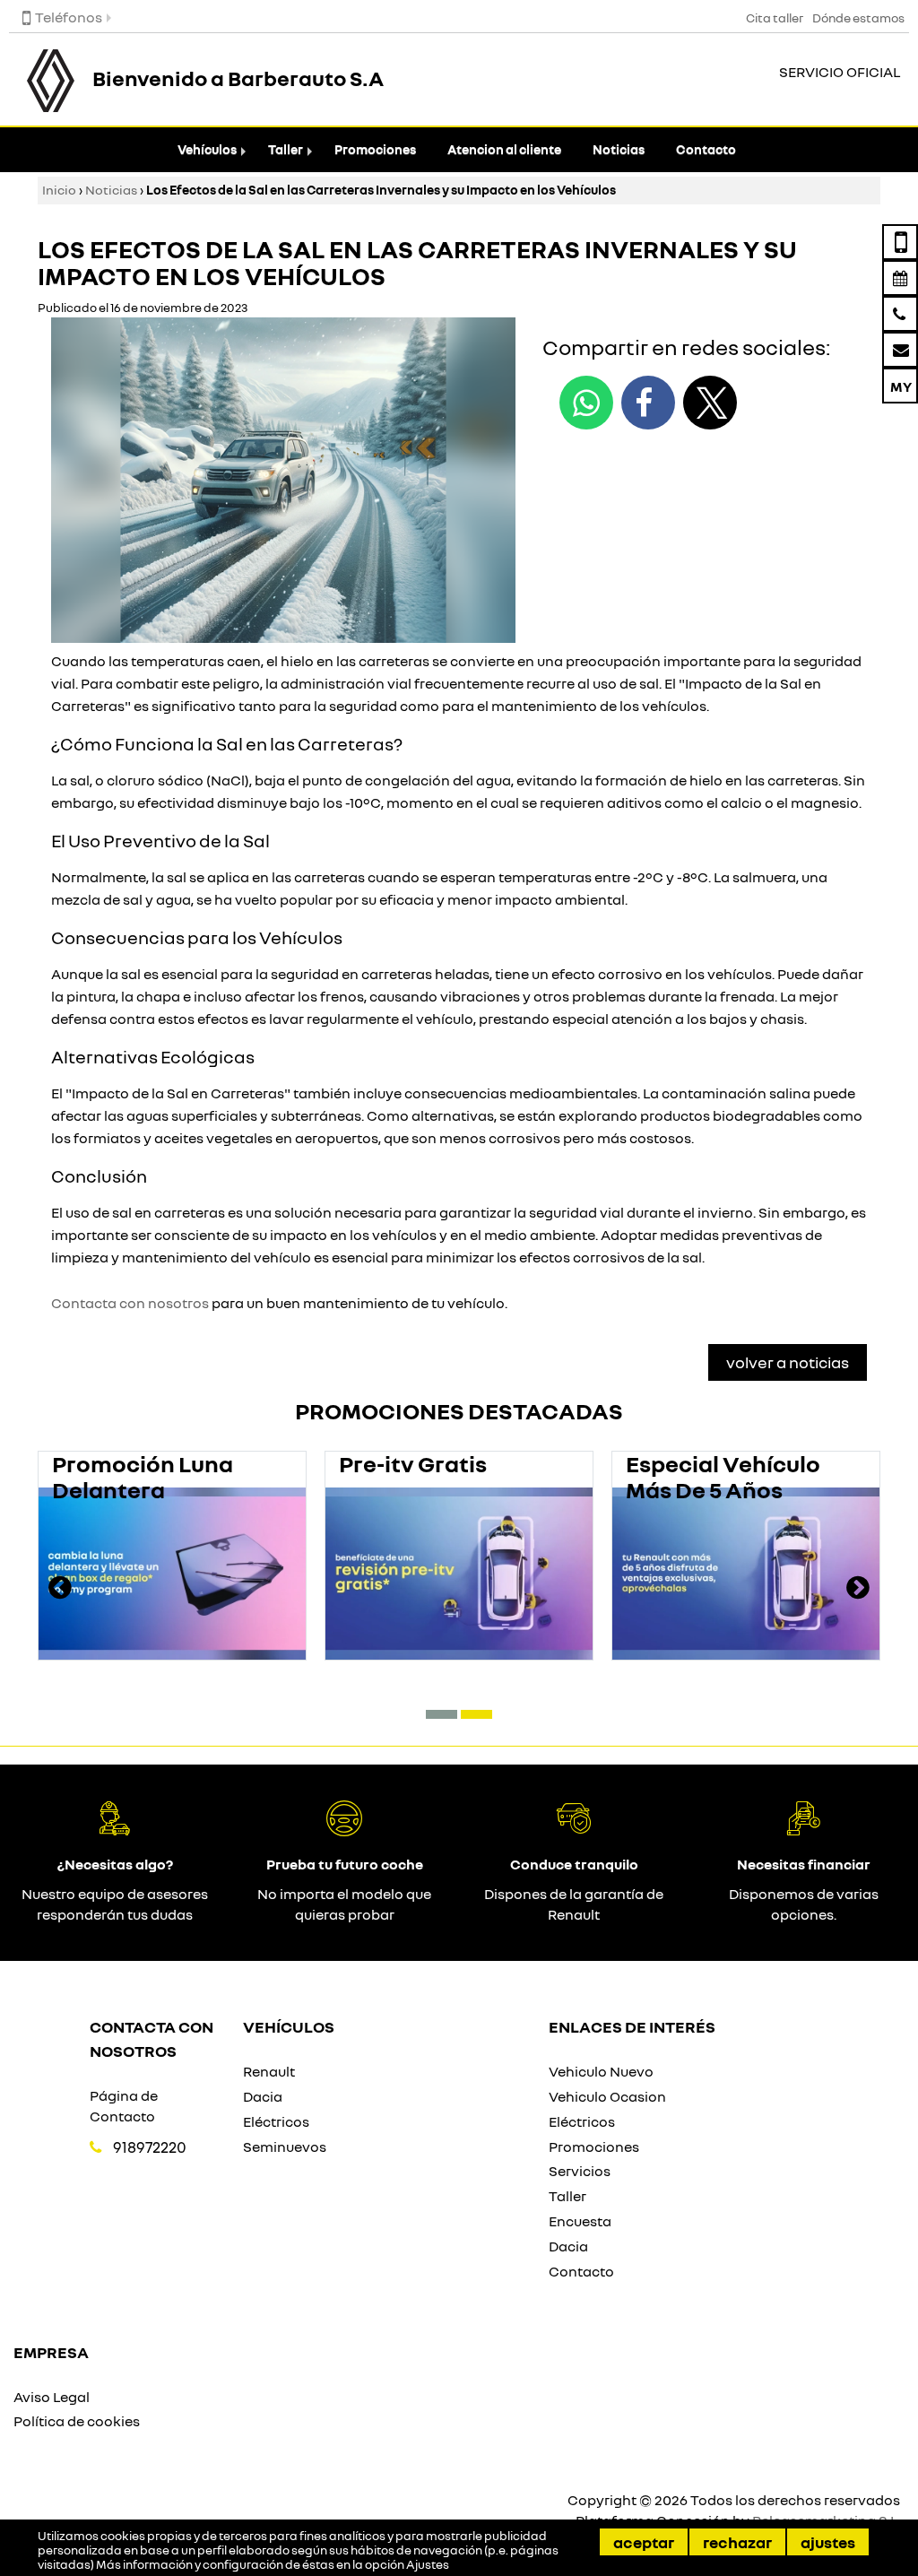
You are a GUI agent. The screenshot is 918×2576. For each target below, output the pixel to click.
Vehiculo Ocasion (607, 2096)
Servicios (580, 2171)
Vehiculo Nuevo (601, 2071)
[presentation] (60, 1590)
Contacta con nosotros (130, 1303)
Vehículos (207, 149)
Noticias (619, 149)
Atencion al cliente (504, 149)
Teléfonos (69, 17)
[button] (442, 1714)
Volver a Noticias (788, 1362)
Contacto (706, 149)
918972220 (150, 2147)
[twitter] (710, 403)
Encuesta (580, 2221)
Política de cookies (77, 2421)
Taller (286, 149)
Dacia (263, 2096)
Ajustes (828, 2542)
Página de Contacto (124, 2106)
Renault (269, 2071)
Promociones (375, 149)
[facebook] (648, 403)
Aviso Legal (52, 2397)
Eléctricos (276, 2121)
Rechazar (737, 2542)
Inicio (59, 190)
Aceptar (644, 2542)
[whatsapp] (586, 403)
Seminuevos (285, 2147)
